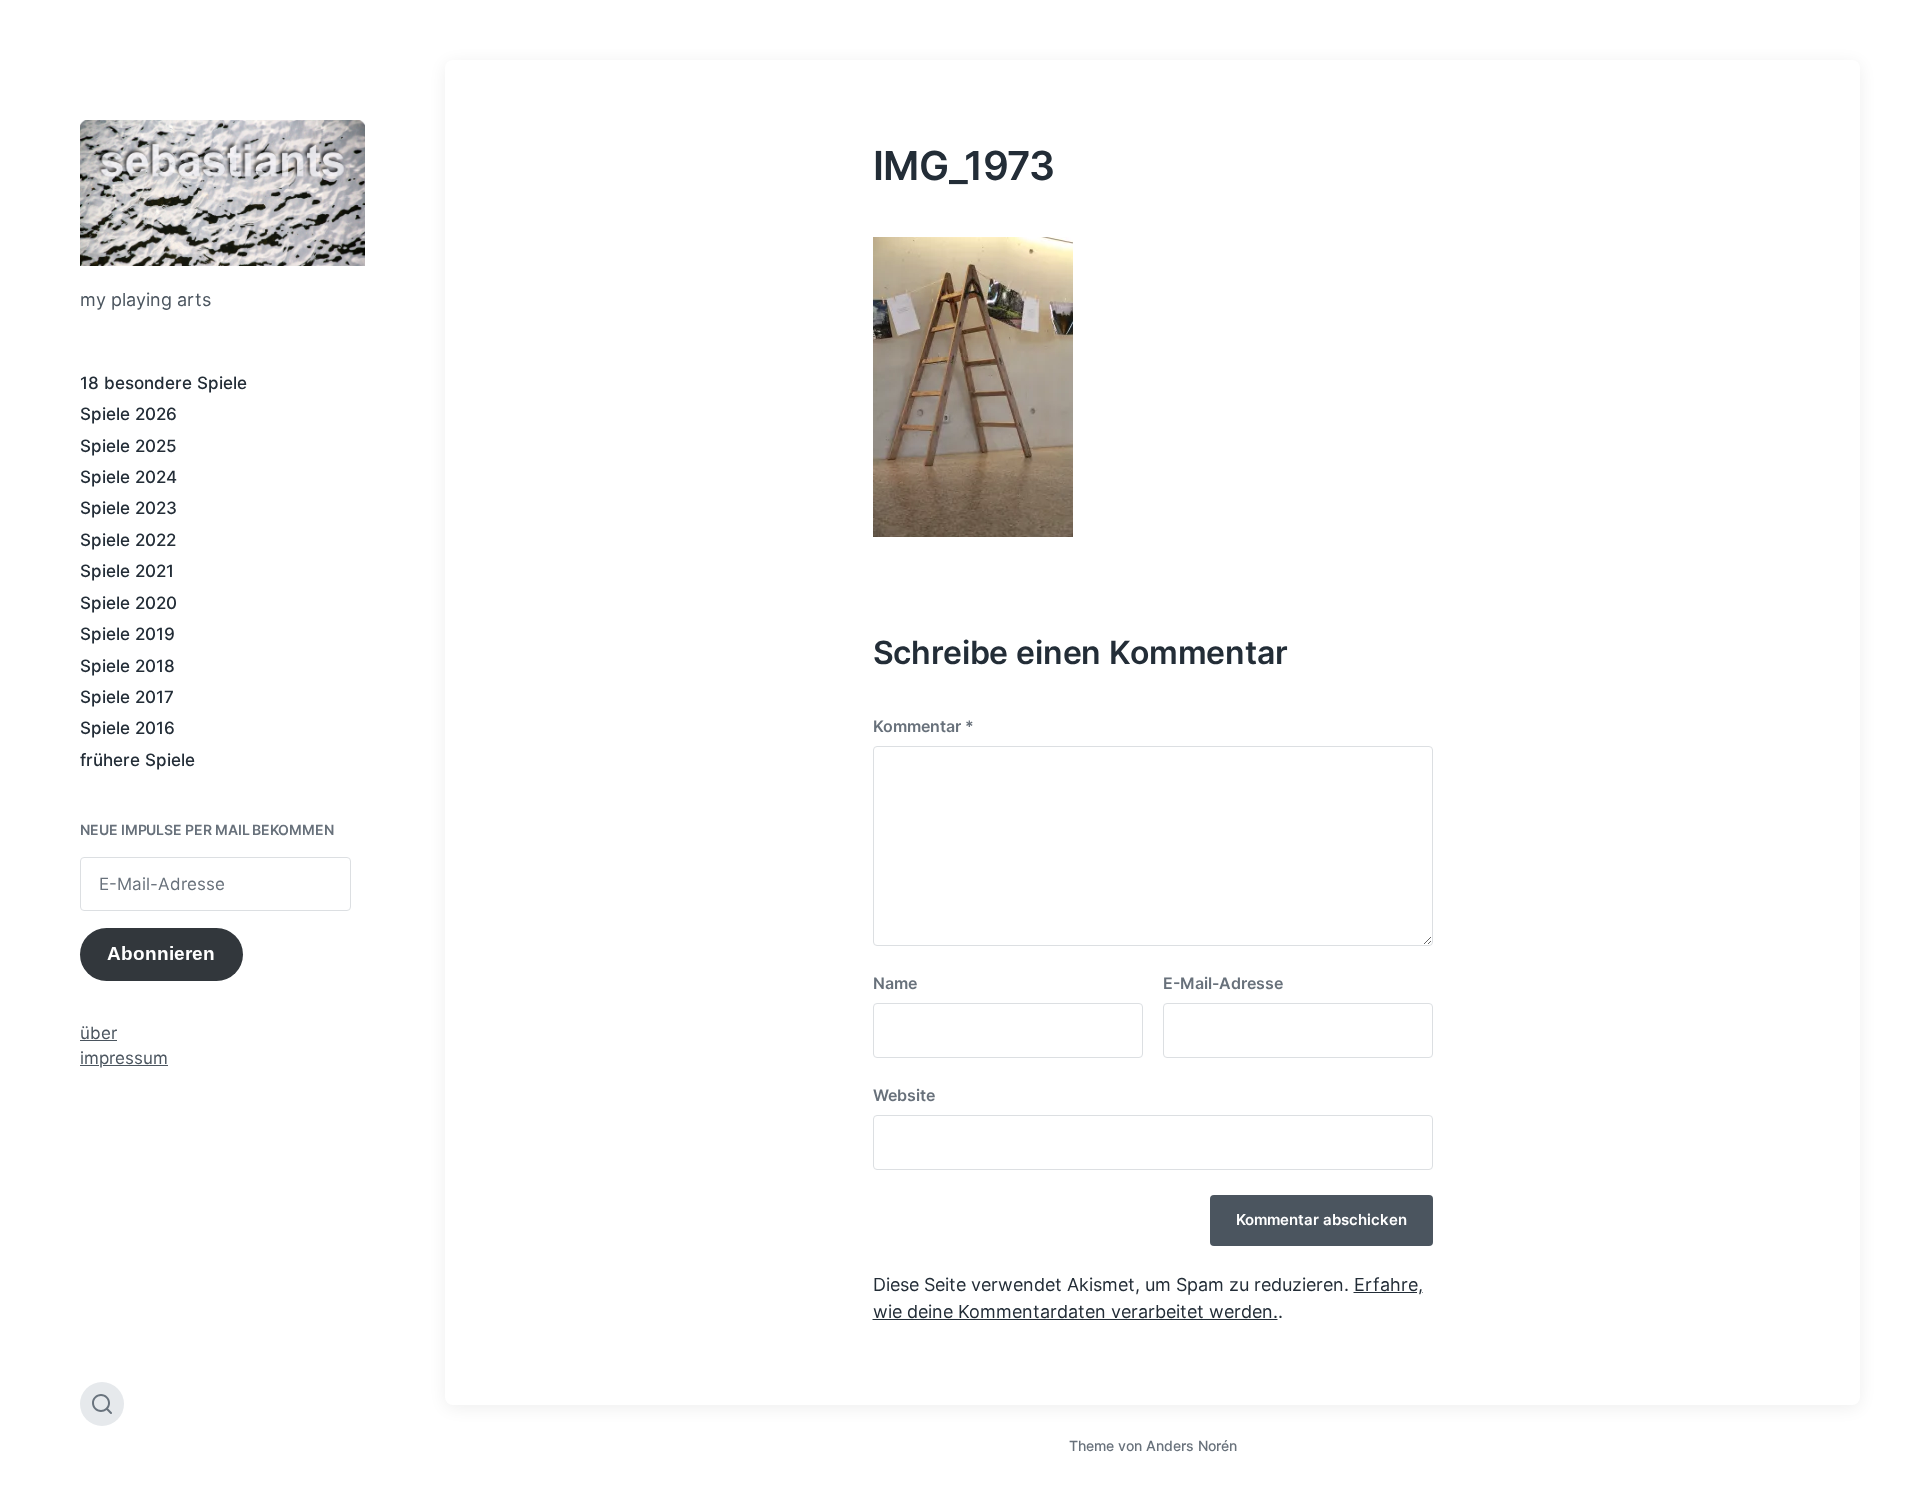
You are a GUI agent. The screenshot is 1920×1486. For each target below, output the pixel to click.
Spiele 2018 (127, 666)
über (98, 1033)
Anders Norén (1191, 1445)
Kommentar (923, 726)
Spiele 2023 (128, 508)
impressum (124, 1058)
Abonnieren (161, 953)
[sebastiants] (222, 193)
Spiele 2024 (128, 477)
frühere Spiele (137, 760)
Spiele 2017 (127, 697)
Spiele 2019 (127, 634)
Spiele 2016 (127, 728)
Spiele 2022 (128, 540)
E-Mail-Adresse (1223, 983)
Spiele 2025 (128, 446)
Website (904, 1095)
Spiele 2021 (127, 571)
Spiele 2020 (128, 603)
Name (895, 983)
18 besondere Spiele (163, 383)
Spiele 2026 (128, 414)
